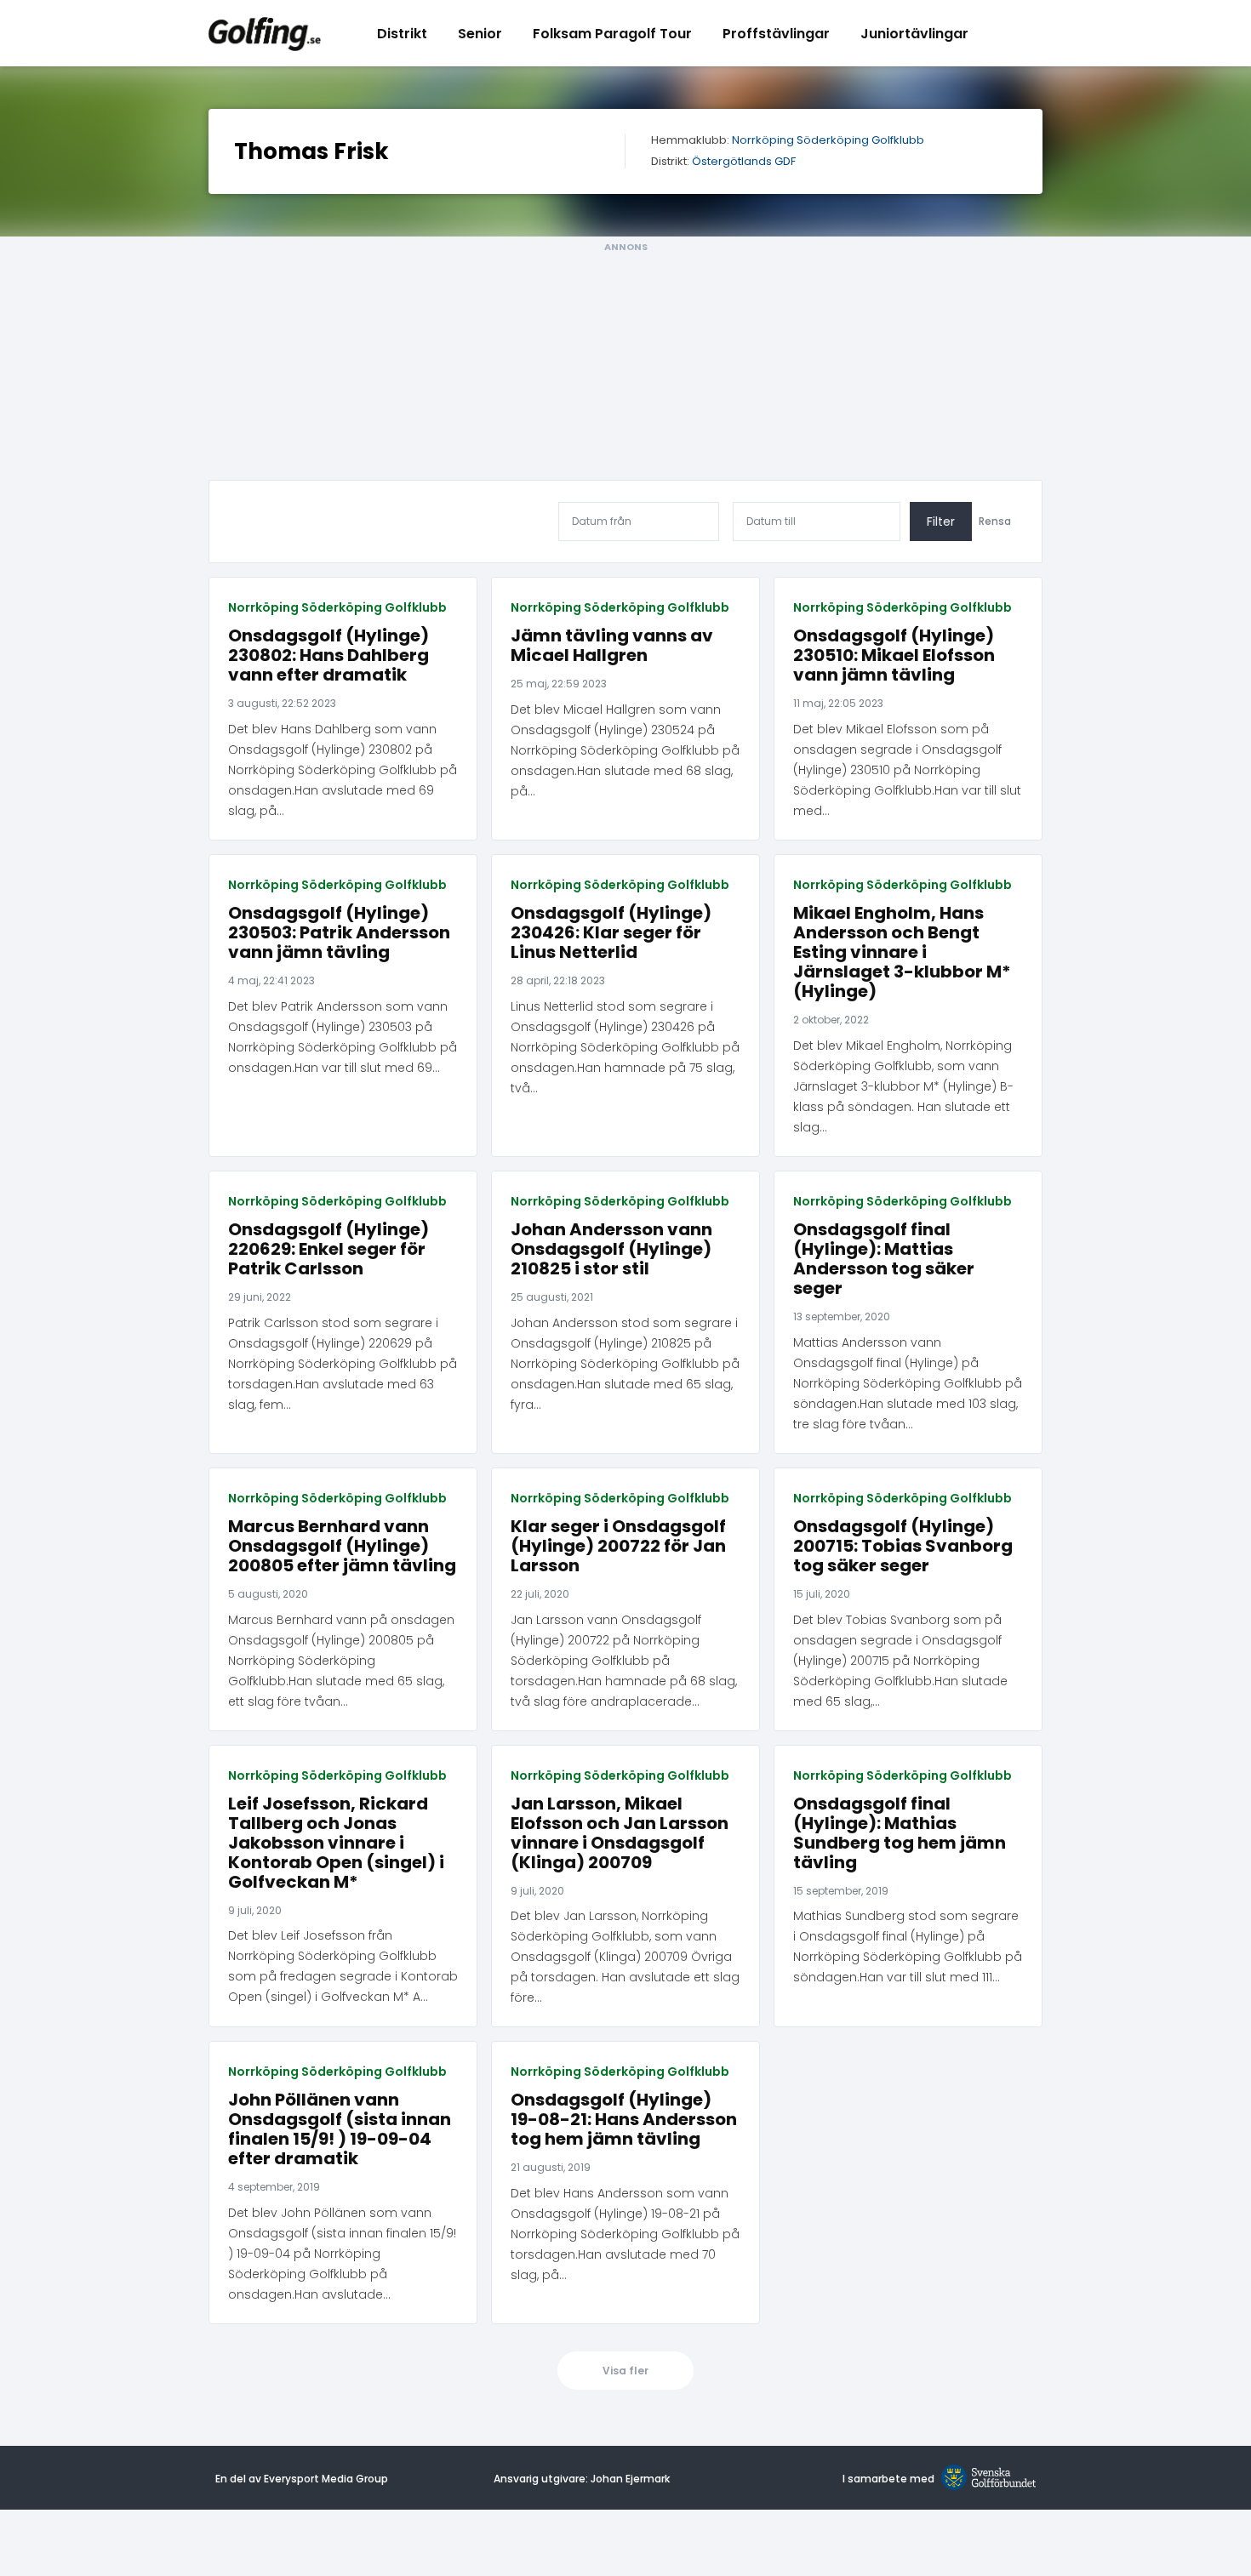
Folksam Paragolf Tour (612, 34)
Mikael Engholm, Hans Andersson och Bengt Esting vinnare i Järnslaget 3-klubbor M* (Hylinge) (902, 952)
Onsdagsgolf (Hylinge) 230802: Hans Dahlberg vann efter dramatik (328, 655)
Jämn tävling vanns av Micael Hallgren (612, 646)
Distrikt (402, 34)
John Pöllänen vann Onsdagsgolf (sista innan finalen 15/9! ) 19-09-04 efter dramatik (340, 2129)
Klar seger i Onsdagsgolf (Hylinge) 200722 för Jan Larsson (618, 1546)
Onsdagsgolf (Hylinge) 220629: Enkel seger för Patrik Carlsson (328, 1249)
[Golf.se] (985, 2479)
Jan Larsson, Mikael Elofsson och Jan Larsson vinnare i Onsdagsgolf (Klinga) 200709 (620, 1833)
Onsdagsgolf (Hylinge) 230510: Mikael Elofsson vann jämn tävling (894, 655)
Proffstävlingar (776, 34)
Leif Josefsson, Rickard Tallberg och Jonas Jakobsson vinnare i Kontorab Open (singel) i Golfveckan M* (336, 1843)
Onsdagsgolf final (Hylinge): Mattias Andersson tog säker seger (884, 1259)
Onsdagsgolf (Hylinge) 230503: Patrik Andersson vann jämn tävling (339, 933)
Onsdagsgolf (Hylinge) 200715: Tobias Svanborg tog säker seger (903, 1546)
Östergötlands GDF (744, 162)
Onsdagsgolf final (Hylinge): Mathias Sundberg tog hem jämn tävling (900, 1833)
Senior (480, 34)
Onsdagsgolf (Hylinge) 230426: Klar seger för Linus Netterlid (611, 933)
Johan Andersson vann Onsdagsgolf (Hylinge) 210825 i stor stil (611, 1249)
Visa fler (625, 2371)
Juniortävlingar (914, 34)
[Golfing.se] (265, 33)
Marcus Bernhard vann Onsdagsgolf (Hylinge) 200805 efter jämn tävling (342, 1546)
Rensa (995, 521)
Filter (941, 521)
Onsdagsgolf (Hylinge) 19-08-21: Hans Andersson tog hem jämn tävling (624, 2120)
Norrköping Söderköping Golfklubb (828, 141)
